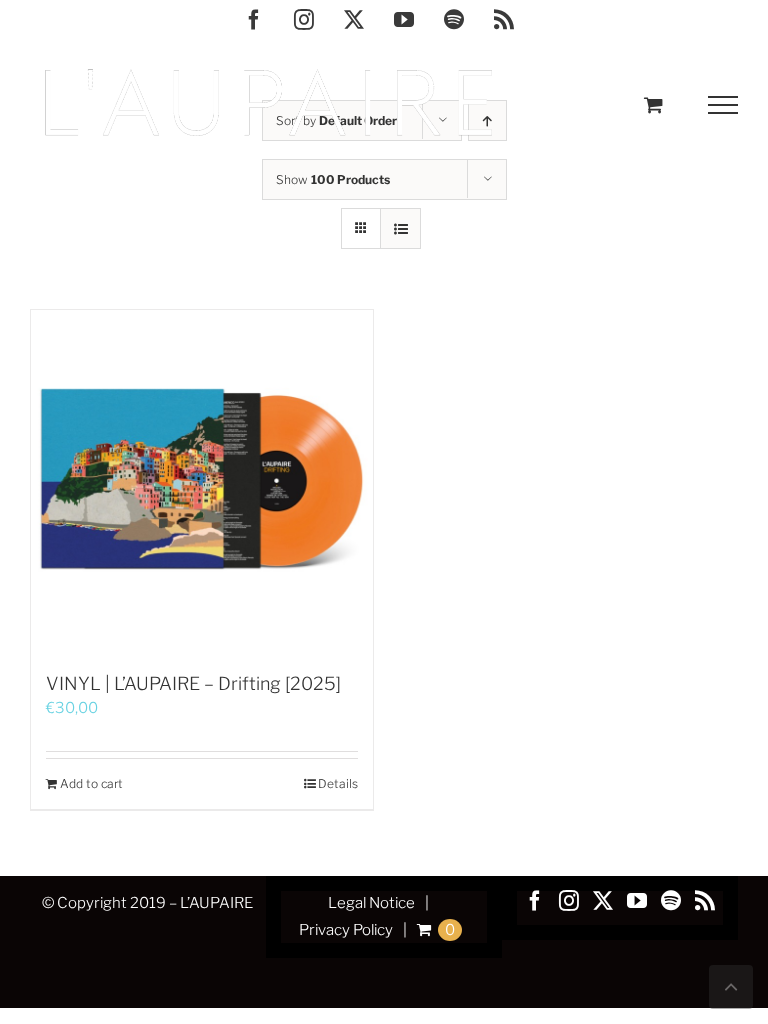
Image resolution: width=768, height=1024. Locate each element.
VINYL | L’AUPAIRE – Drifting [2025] (193, 683)
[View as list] (400, 228)
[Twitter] (603, 901)
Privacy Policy (346, 930)
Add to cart (91, 783)
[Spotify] (671, 901)
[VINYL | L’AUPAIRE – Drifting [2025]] (202, 481)
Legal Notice (371, 903)
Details (338, 783)
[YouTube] (637, 901)
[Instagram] (569, 901)
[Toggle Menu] (723, 105)
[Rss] (705, 901)
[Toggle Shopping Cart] (653, 104)
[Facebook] (535, 901)
